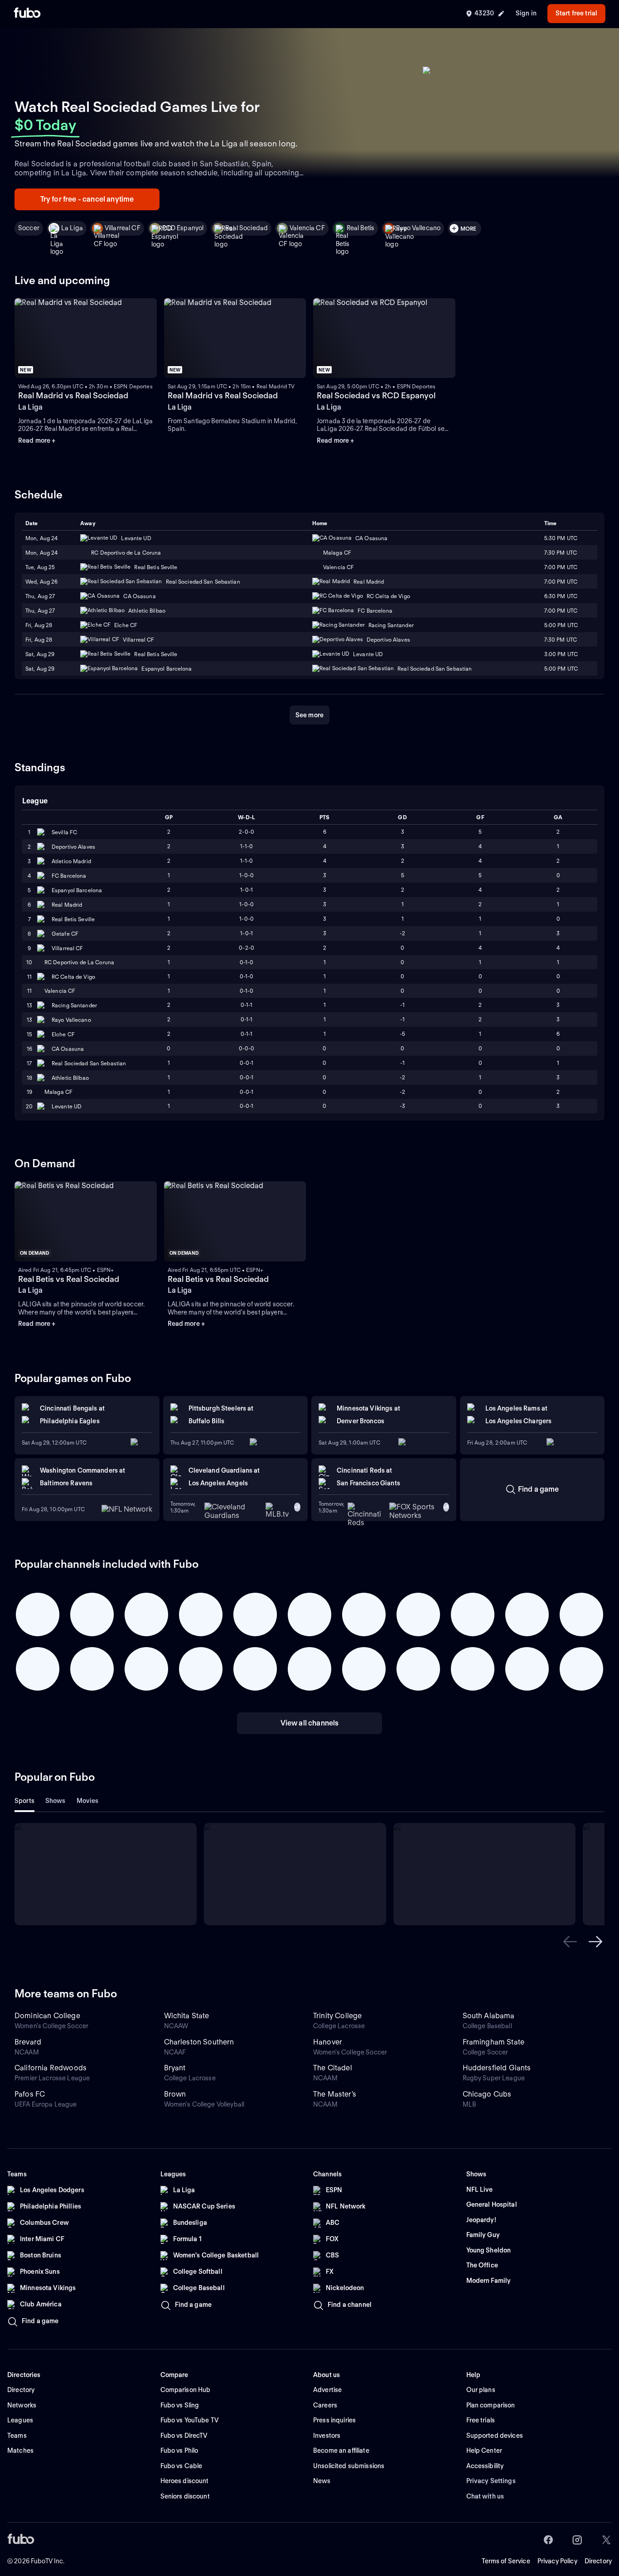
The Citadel (333, 2068)
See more (309, 715)
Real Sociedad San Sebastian (89, 1063)
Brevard (28, 2042)
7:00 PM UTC (561, 582)
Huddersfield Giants (497, 2068)
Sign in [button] (526, 13)
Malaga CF (58, 1092)
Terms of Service (506, 2561)
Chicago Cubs (487, 2094)
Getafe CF (65, 934)
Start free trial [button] (576, 13)
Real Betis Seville (73, 919)
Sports (24, 1801)
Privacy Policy (557, 2561)
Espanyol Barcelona (77, 890)
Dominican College (47, 2016)
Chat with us (485, 2496)
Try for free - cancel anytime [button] (87, 199)
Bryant (175, 2068)
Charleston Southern (199, 2042)
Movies (88, 1801)
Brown (175, 2094)
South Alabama (489, 2016)
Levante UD (67, 1106)
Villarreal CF (123, 228)
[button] (570, 1942)
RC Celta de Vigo (73, 977)
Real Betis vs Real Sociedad (69, 1279)
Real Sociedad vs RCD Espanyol (376, 395)
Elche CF (63, 1034)
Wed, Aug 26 (41, 582)
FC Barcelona (69, 876)
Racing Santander (74, 1005)
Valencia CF (307, 228)
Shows (56, 1801)
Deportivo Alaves (73, 847)
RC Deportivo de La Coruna (79, 962)
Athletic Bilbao (70, 1078)
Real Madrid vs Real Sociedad (73, 395)
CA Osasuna (68, 1049)
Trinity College (337, 2016)
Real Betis (360, 228)
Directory (598, 2561)
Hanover (328, 2042)
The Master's (335, 2094)
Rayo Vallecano (418, 228)
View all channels (310, 1723)
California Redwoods (51, 2068)
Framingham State (494, 2042)
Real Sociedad (247, 228)
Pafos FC (30, 2094)
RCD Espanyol (183, 228)
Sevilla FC (64, 832)
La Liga (72, 228)
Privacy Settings (491, 2481)
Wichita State (187, 2016)
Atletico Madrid (71, 861)
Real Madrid (67, 905)
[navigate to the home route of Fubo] (27, 14)
